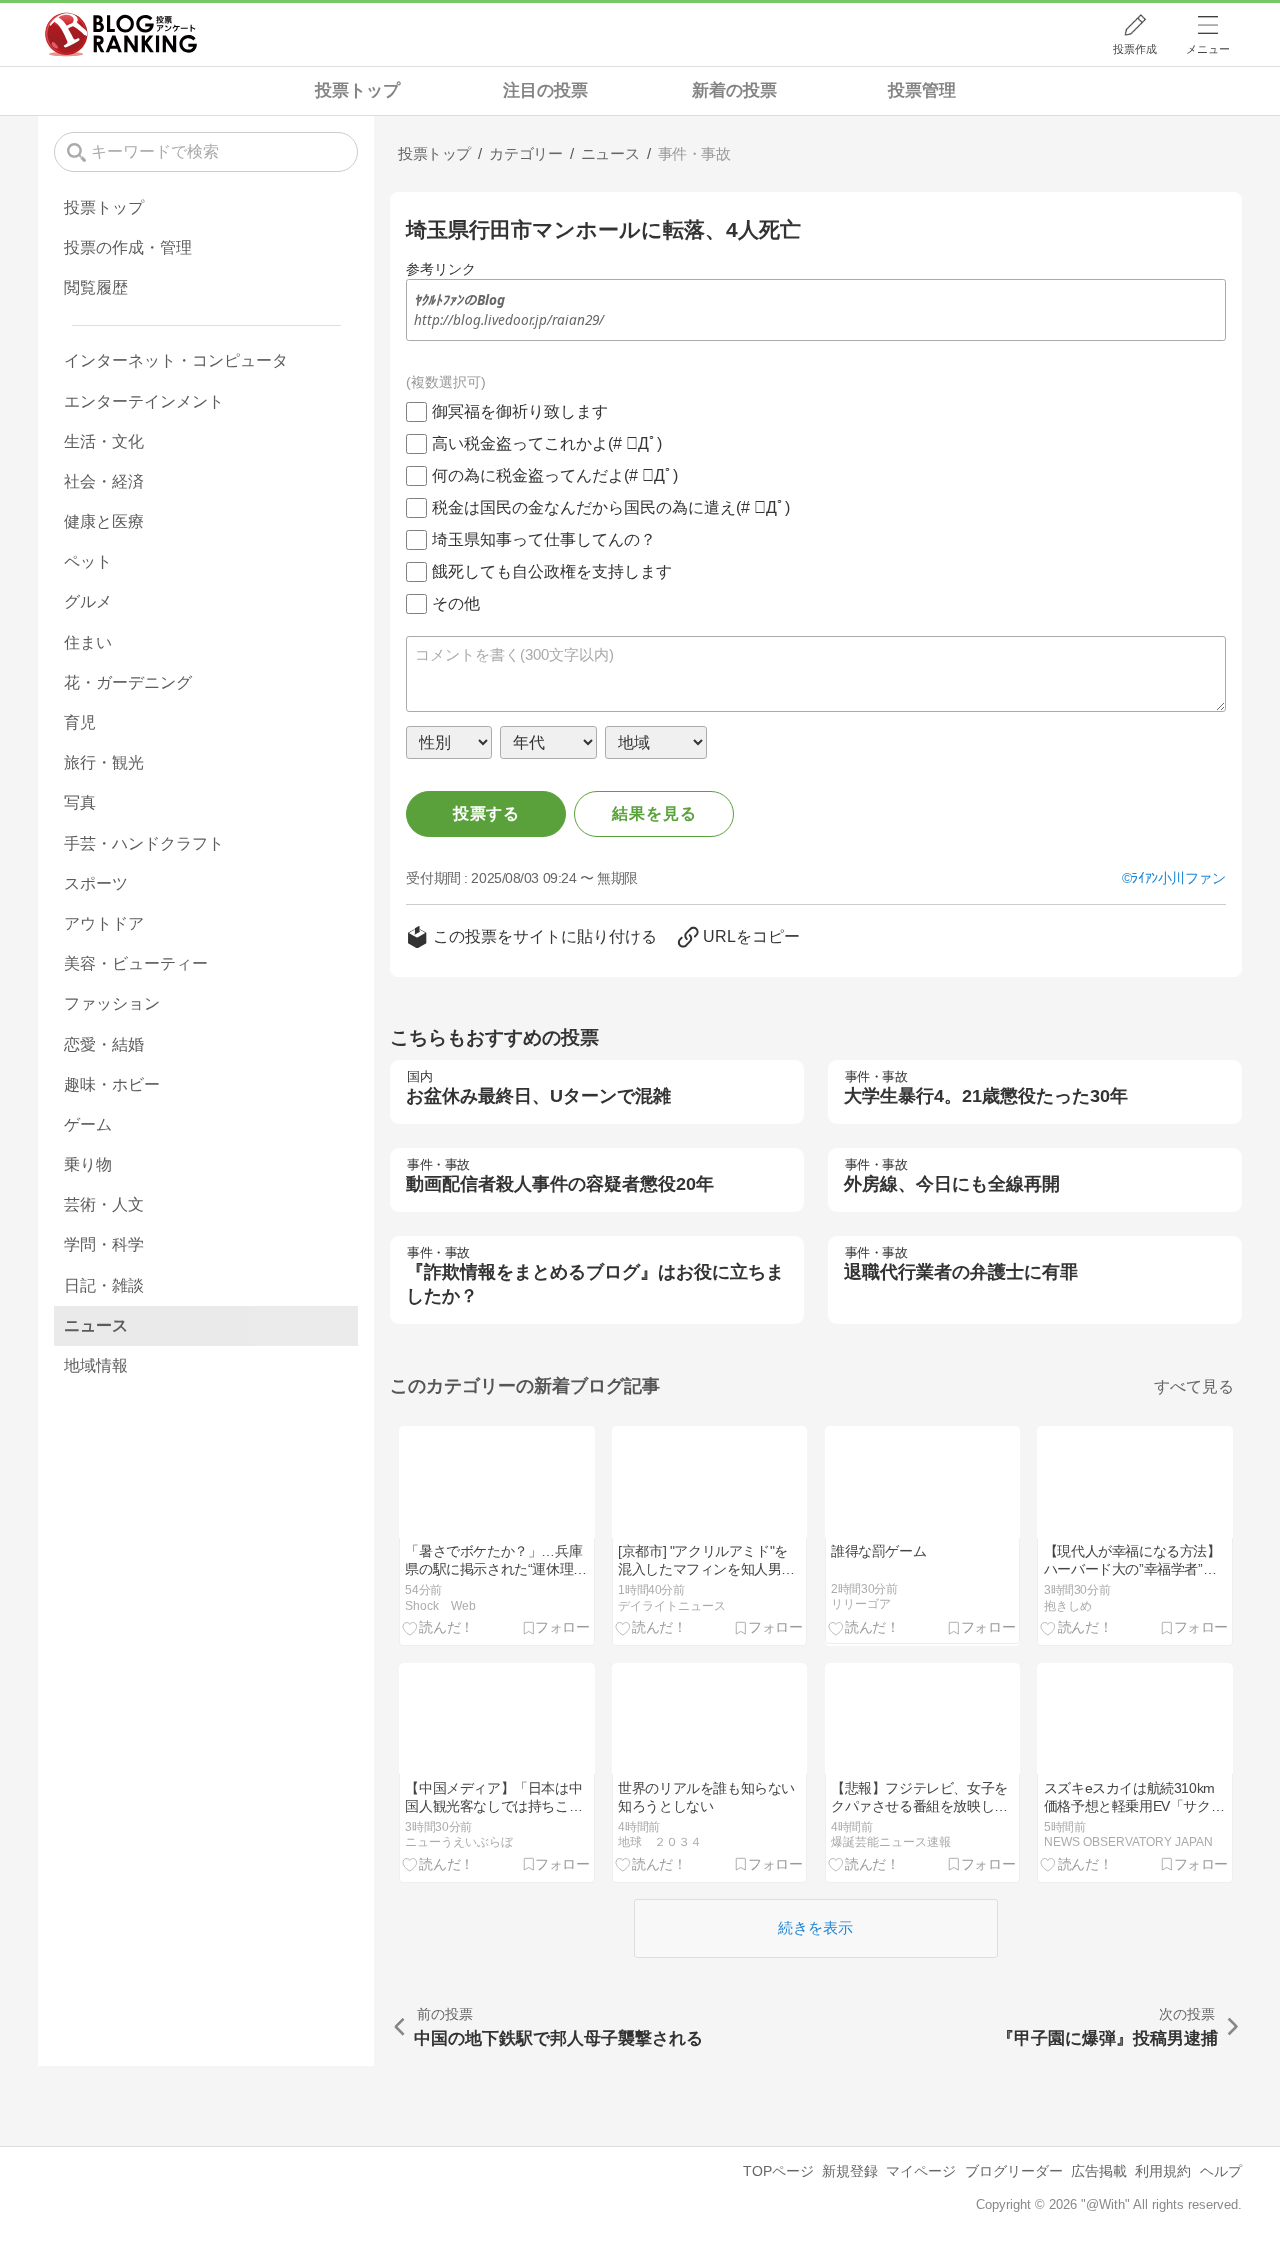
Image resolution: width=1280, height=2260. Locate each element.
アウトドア (104, 923)
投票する (486, 813)
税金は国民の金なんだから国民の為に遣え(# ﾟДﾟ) (611, 507)
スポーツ (96, 883)
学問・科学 (104, 1244)
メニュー (1208, 49)
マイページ (921, 2171)
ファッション (112, 1003)
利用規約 (1163, 2171)
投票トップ (357, 90)
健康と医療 (104, 521)
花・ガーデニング (128, 682)
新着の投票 (734, 90)
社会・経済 (104, 481)
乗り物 (88, 1164)
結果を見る (654, 813)
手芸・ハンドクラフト (144, 843)
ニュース (96, 1325)
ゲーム (88, 1124)
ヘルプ (1221, 2171)
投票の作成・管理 (128, 247)
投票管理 (922, 90)
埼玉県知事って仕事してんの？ (544, 539)
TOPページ (778, 2171)
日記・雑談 (104, 1285)
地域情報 (96, 1365)
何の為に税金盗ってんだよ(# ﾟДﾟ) (555, 475)
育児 (80, 722)
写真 (80, 802)
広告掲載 (1099, 2171)
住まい (88, 642)
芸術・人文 (104, 1204)
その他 (456, 603)
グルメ (88, 601)
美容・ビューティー (136, 963)
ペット (88, 561)
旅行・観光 (104, 762)
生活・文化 (104, 441)
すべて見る (1194, 1386)
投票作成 (1135, 49)
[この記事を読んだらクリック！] (438, 1627)
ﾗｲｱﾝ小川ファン (1178, 878)
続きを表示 (815, 1927)
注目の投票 (545, 90)
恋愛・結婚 (104, 1044)
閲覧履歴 (96, 287)
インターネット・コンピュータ (176, 360)
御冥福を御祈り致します (520, 411)
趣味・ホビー (112, 1084)
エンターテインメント (144, 401)
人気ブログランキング (121, 34)
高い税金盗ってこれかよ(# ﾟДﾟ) (547, 443)
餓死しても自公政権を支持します (552, 571)
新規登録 (850, 2171)
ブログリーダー (1014, 2171)
